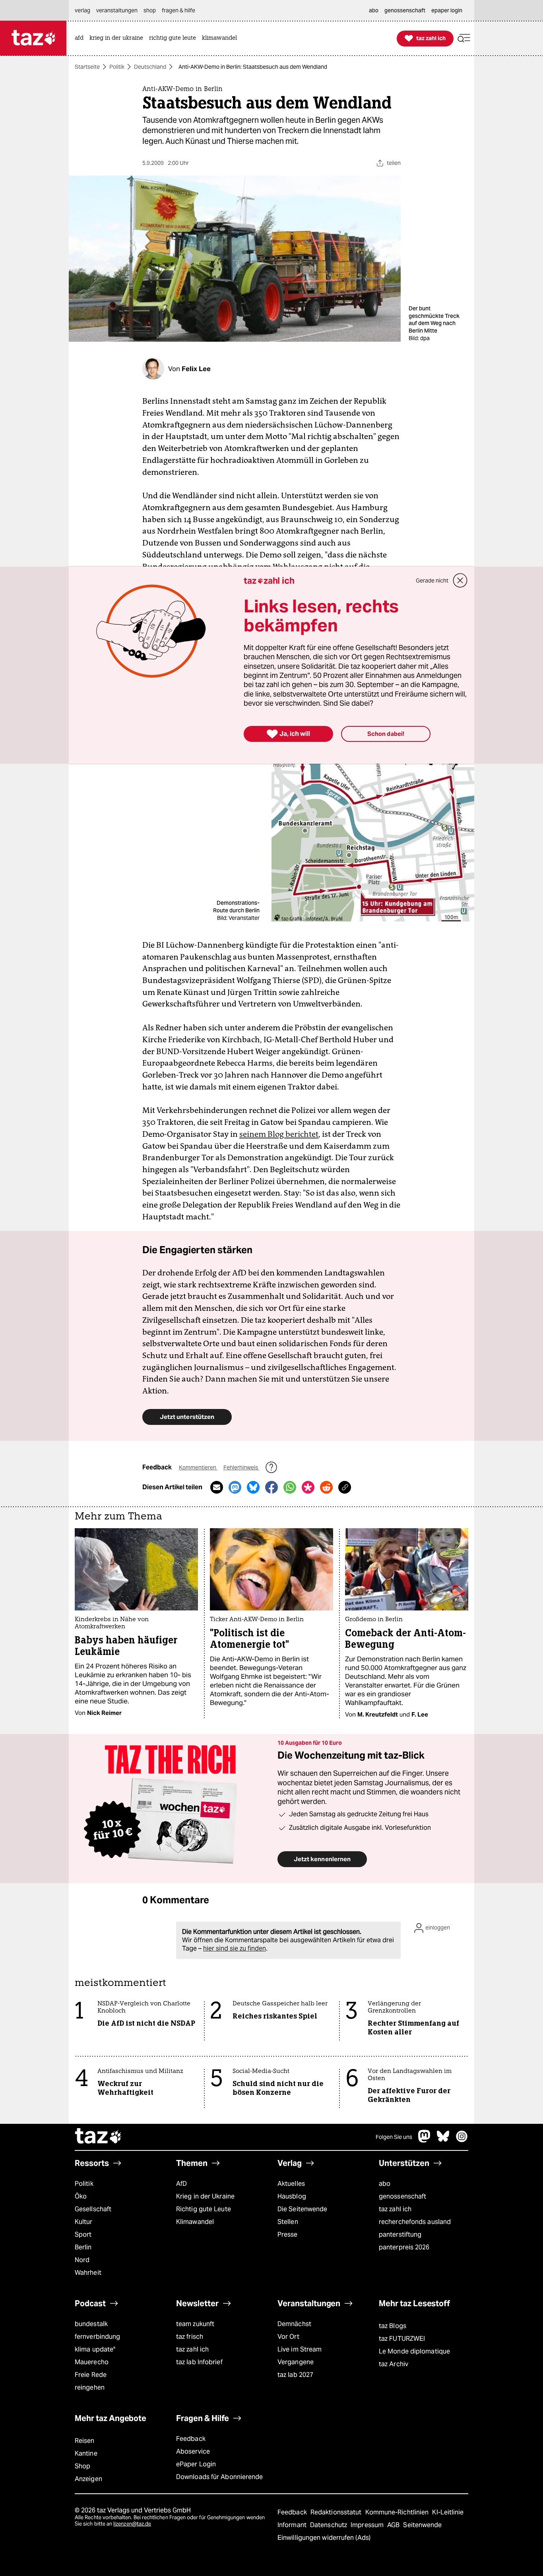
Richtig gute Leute (204, 2209)
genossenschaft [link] (405, 10)
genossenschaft (402, 2196)
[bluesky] (443, 2140)
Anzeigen (88, 2479)
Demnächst (294, 2324)
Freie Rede (91, 2375)
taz (99, 2137)
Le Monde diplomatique (414, 2351)
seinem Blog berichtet (279, 1134)
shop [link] (150, 10)
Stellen (288, 2222)
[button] (464, 38)
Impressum (368, 2525)
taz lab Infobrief (199, 2362)
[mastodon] (425, 2140)
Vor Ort (288, 2337)
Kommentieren (198, 1467)
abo (385, 2184)
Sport (83, 2234)
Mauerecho (92, 2362)
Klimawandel (195, 2222)
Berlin (83, 2247)
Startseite (87, 67)
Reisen (85, 2441)
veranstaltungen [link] (117, 10)
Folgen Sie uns (394, 2137)
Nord (82, 2260)
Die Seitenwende (302, 2209)
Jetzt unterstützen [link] (187, 1417)
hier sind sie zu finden (235, 1948)
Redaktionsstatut (337, 2512)
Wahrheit (88, 2273)
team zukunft (195, 2324)
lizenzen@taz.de (132, 2524)
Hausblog (292, 2196)
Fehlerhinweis (241, 1467)
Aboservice (193, 2451)
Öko (81, 2196)
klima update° (95, 2349)
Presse (288, 2234)
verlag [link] (82, 10)
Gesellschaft (93, 2209)
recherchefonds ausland (415, 2222)
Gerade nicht (432, 581)
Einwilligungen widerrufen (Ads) (324, 2538)
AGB (394, 2525)
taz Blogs (393, 2326)
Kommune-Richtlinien (398, 2512)
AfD (181, 2184)
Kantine (86, 2453)
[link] (81, 38)
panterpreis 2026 (404, 2247)
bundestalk (91, 2324)
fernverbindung (97, 2337)
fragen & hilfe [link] (178, 10)
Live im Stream (300, 2349)
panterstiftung (400, 2234)
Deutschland (150, 67)
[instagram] (462, 2140)
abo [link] (374, 10)
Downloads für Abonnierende (220, 2477)
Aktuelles (291, 2184)
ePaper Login (196, 2464)
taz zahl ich (395, 2209)
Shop (82, 2466)
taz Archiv (394, 2364)
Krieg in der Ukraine (205, 2196)
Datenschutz (329, 2525)
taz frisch (190, 2337)
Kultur (84, 2222)
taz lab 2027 (295, 2375)
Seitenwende (422, 2525)
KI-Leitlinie (448, 2512)
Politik (117, 67)
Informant (293, 2525)
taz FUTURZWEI (402, 2339)
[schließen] (460, 581)
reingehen (90, 2387)
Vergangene (296, 2362)
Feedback (191, 2439)
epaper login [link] (447, 10)
